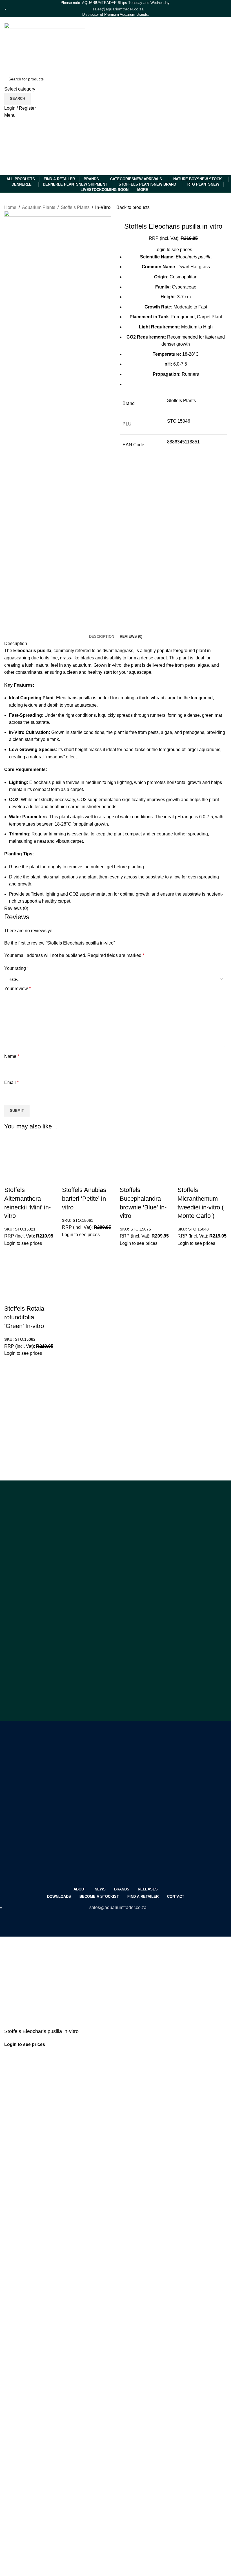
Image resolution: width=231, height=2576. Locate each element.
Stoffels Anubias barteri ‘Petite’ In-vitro (85, 1199)
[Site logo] (32, 147)
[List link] (115, 972)
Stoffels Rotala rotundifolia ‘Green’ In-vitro (24, 1317)
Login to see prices (23, 1243)
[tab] (102, 637)
